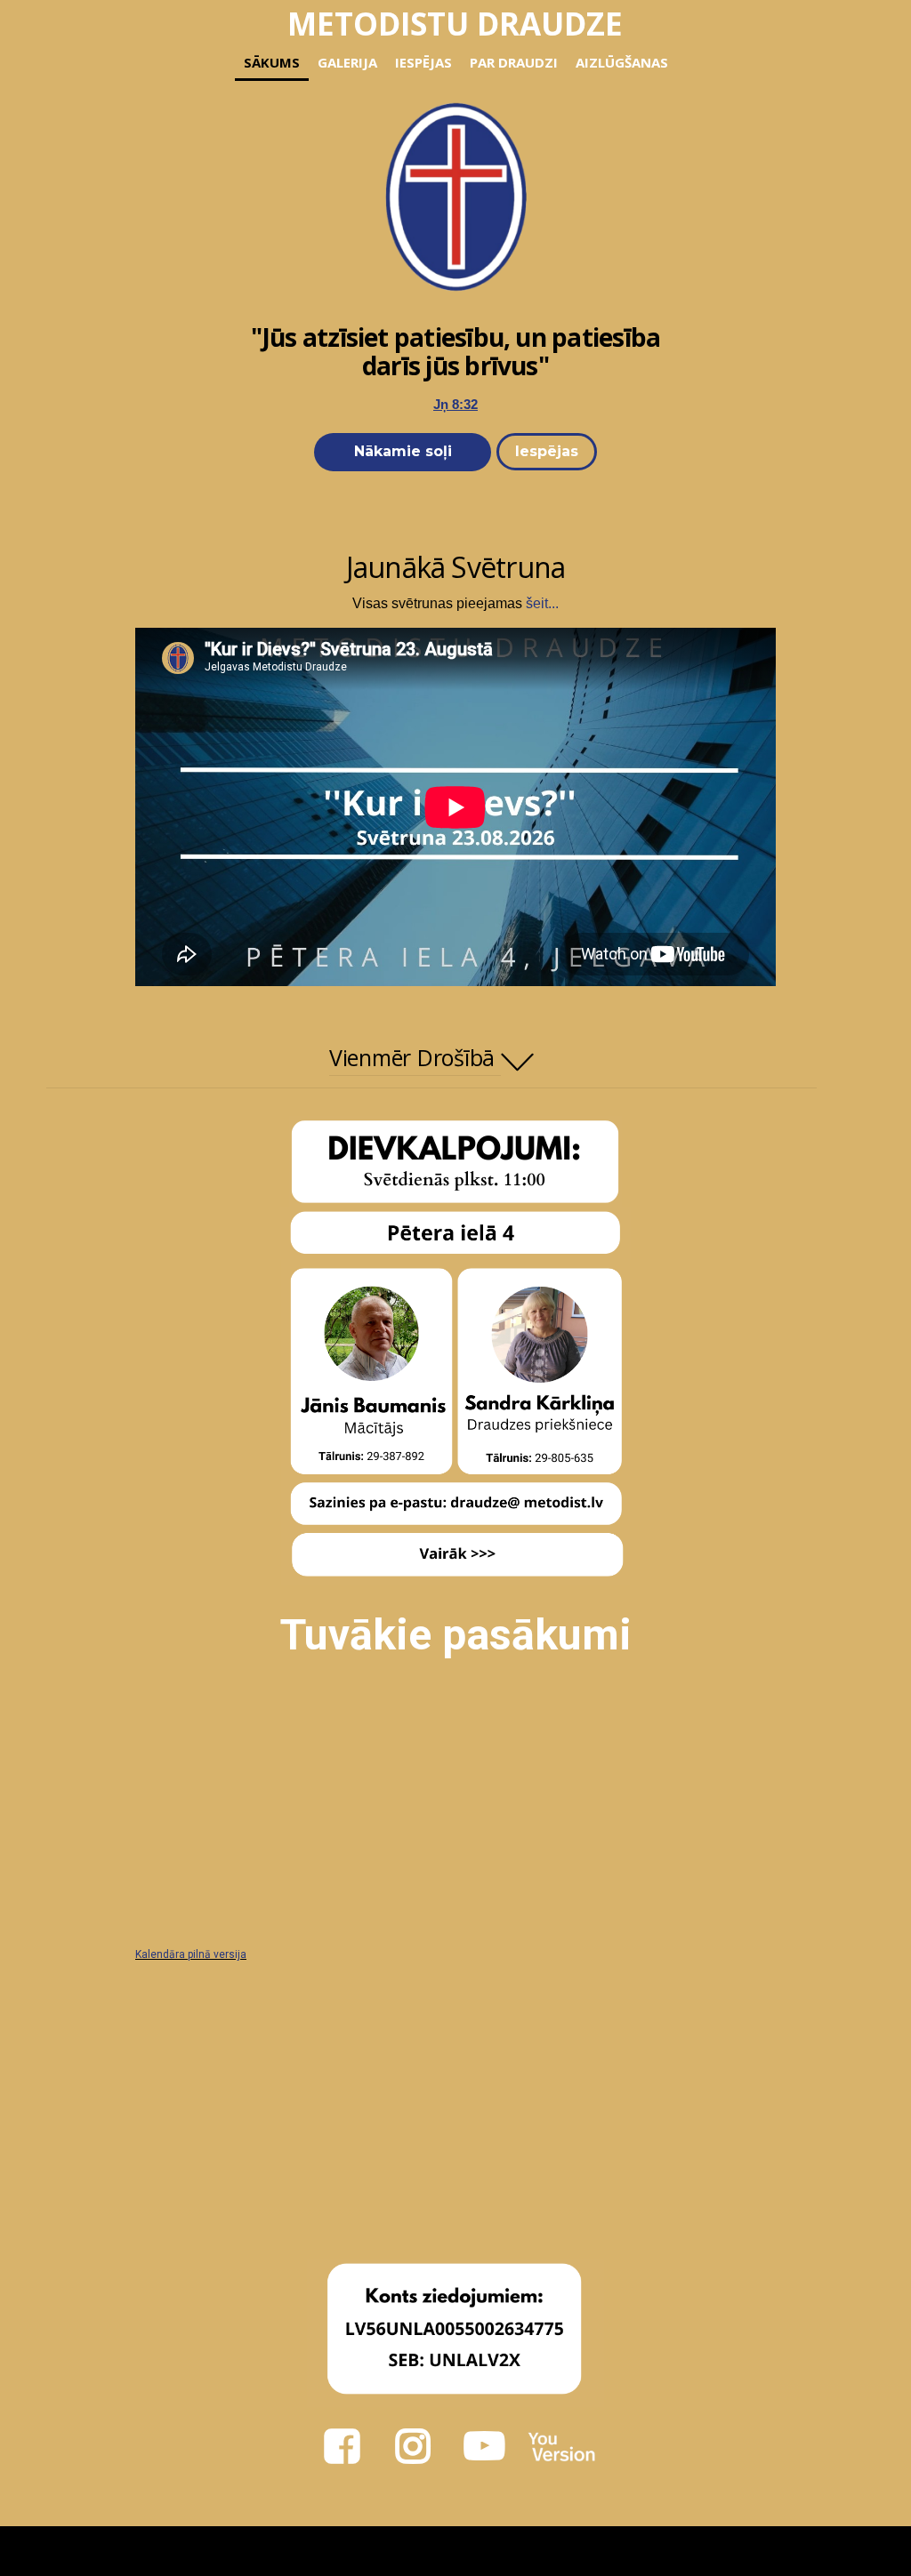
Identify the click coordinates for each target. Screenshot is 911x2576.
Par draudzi (514, 62)
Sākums (272, 62)
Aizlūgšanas (622, 62)
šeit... (542, 603)
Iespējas (423, 62)
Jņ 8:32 (455, 404)
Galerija (347, 62)
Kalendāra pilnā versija (191, 1954)
